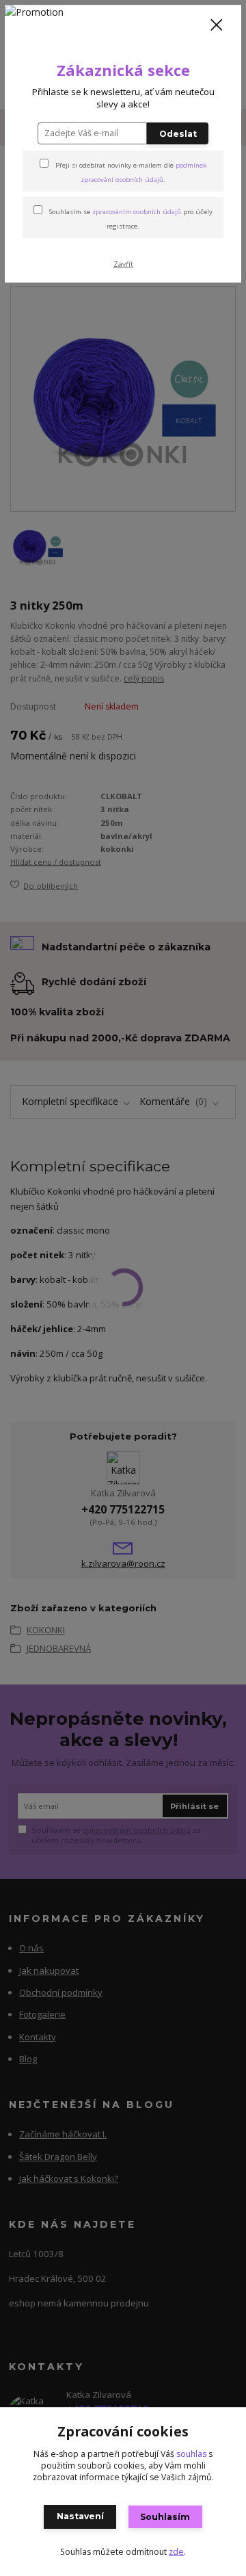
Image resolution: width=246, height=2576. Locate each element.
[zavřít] (217, 26)
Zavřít (123, 264)
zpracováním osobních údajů (137, 212)
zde (176, 2552)
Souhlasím (165, 2517)
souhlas (191, 2454)
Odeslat (178, 134)
